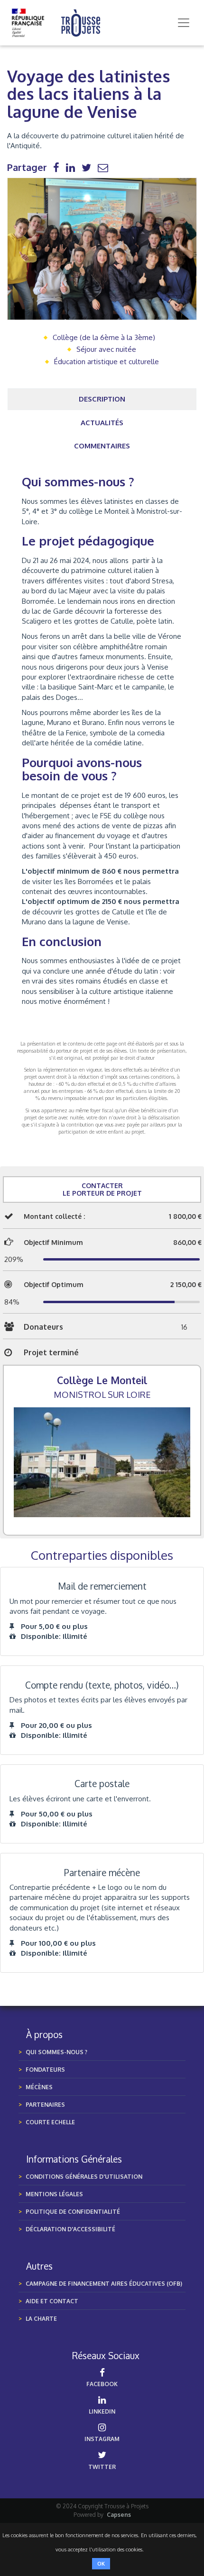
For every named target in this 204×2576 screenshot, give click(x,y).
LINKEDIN (102, 2411)
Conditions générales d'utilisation (84, 2177)
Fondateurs (45, 2070)
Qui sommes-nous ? (56, 2052)
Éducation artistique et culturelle (107, 362)
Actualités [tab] (102, 423)
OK (101, 2564)
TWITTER (102, 2467)
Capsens (119, 2515)
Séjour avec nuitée (106, 349)
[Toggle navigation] (184, 23)
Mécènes (39, 2087)
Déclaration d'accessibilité (70, 2229)
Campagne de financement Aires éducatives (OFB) (104, 2284)
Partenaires (45, 2105)
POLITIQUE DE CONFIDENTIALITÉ (73, 2212)
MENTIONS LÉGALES (54, 2194)
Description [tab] (102, 399)
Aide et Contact (52, 2301)
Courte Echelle (50, 2122)
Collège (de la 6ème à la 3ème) (104, 337)
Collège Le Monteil (102, 1380)
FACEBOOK (102, 2384)
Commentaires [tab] (102, 446)
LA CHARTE (41, 2319)
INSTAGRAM (102, 2439)
